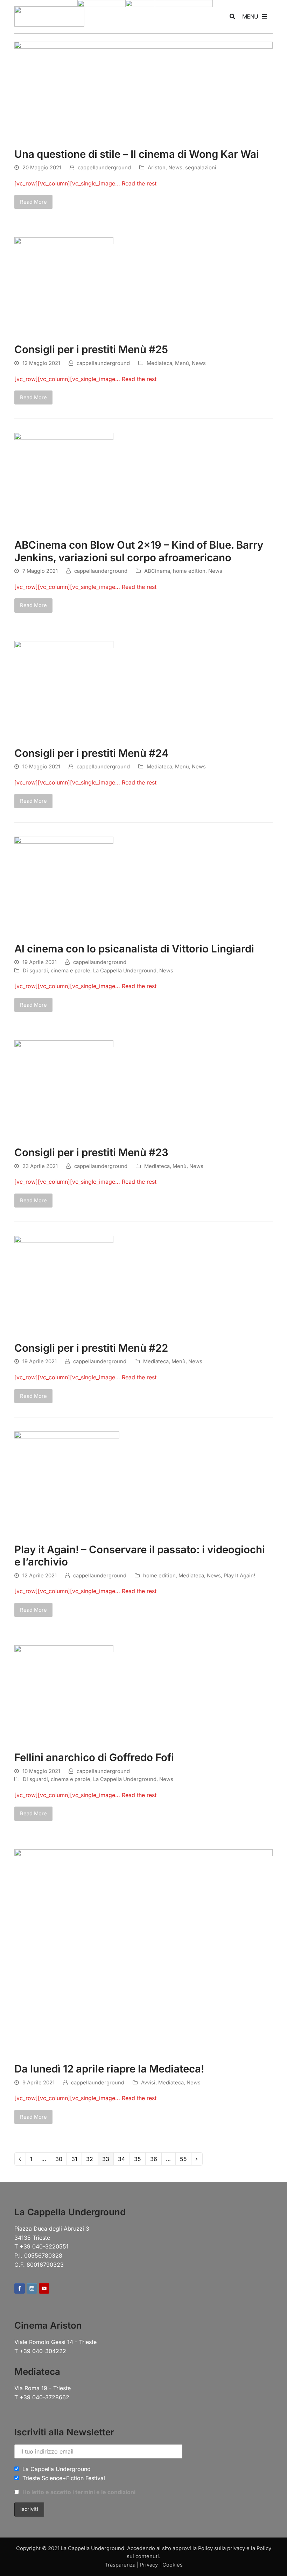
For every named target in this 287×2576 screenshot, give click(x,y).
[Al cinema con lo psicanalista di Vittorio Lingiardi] (64, 885)
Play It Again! (239, 1576)
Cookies (173, 2565)
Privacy (149, 2565)
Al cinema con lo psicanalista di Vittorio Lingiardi (134, 949)
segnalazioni (201, 168)
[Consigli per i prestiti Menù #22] (64, 1285)
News (175, 168)
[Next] (197, 2159)
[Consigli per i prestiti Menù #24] (64, 690)
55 (185, 2158)
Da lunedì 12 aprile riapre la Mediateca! (109, 2069)
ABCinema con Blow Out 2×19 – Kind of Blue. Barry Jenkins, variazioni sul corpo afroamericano (139, 551)
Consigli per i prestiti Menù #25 (91, 349)
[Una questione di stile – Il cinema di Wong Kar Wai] (143, 91)
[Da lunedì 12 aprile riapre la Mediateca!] (143, 1952)
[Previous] (20, 2159)
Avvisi (148, 2083)
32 (92, 2158)
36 (156, 2158)
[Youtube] (44, 2289)
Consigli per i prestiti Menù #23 (91, 1152)
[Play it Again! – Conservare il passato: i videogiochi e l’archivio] (67, 1483)
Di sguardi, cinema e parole (57, 971)
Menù (182, 363)
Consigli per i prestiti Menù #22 (91, 1348)
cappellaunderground (104, 168)
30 (61, 2158)
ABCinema (157, 571)
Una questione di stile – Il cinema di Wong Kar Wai (137, 154)
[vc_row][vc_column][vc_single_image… (68, 183)
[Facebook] (20, 2289)
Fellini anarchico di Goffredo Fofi (94, 1757)
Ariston (157, 168)
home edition (189, 571)
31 (76, 2158)
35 (139, 2158)
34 (123, 2158)
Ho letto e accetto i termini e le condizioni (79, 2492)
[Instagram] (32, 2289)
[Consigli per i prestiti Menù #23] (64, 1089)
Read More (33, 202)
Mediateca (159, 363)
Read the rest (139, 183)
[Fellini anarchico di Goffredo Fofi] (64, 1694)
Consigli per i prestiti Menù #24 (92, 753)
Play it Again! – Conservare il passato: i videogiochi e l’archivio (140, 1556)
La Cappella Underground (125, 971)
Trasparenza (120, 2565)
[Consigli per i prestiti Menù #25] (64, 286)
